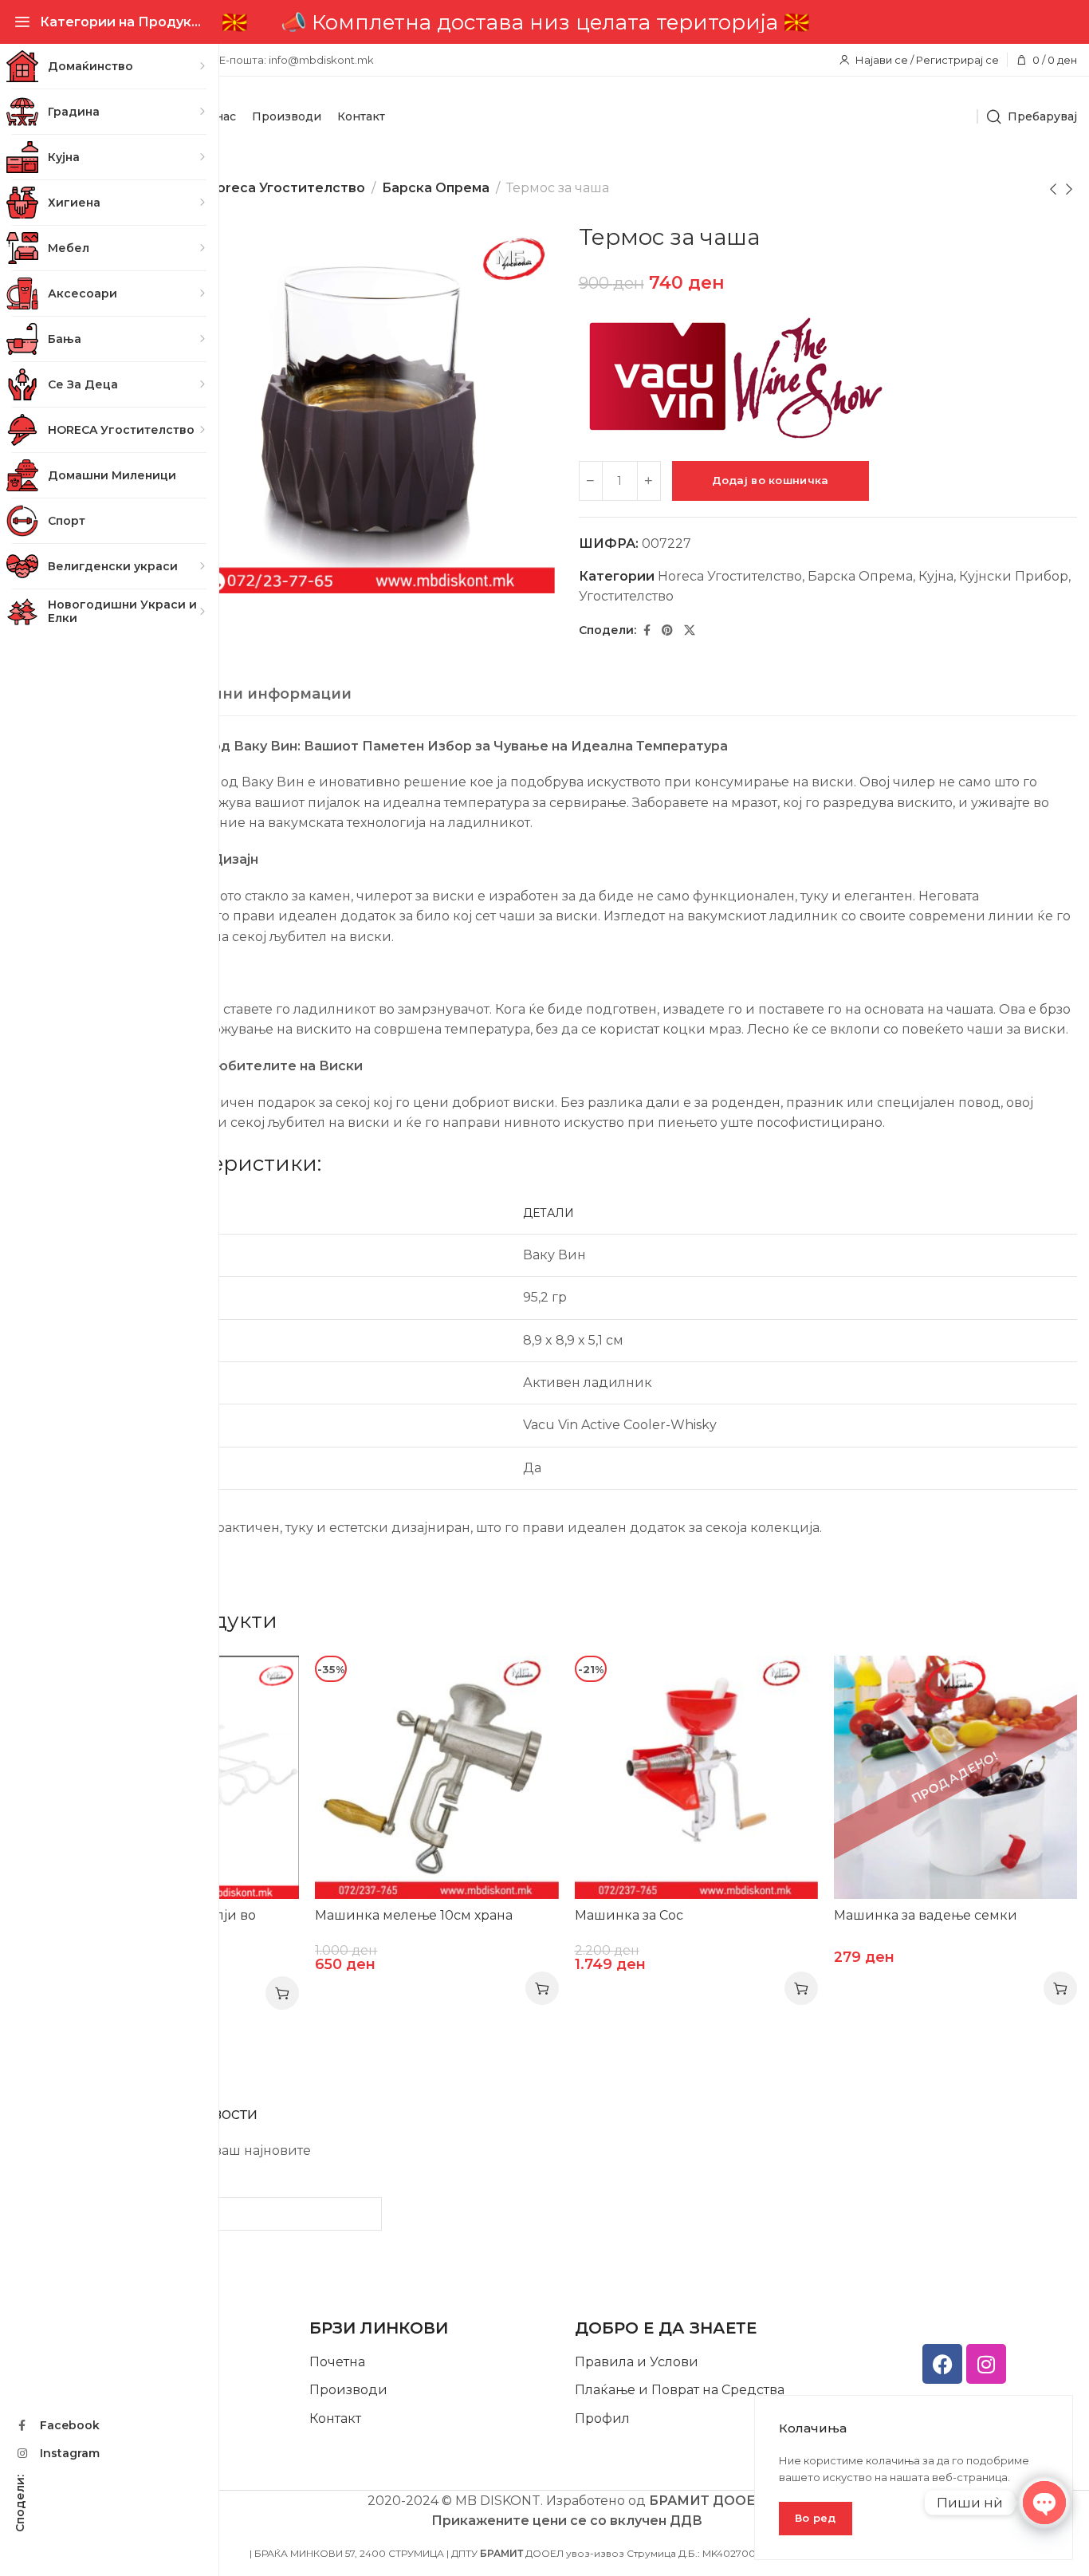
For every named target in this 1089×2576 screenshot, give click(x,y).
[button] (282, 1993)
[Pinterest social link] (667, 630)
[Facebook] (942, 2364)
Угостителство (626, 596)
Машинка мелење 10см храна (414, 1915)
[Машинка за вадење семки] (955, 1777)
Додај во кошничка (771, 480)
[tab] (236, 695)
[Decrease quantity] (591, 481)
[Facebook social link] (647, 630)
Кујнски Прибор (1014, 576)
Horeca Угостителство (286, 188)
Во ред (816, 2518)
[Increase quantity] (649, 481)
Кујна (936, 576)
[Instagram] (986, 2364)
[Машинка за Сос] (696, 1777)
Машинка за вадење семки (926, 1915)
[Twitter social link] (690, 630)
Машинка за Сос (629, 1915)
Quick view (271, 1684)
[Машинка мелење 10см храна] (436, 1777)
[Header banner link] (566, 22)
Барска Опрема (436, 188)
